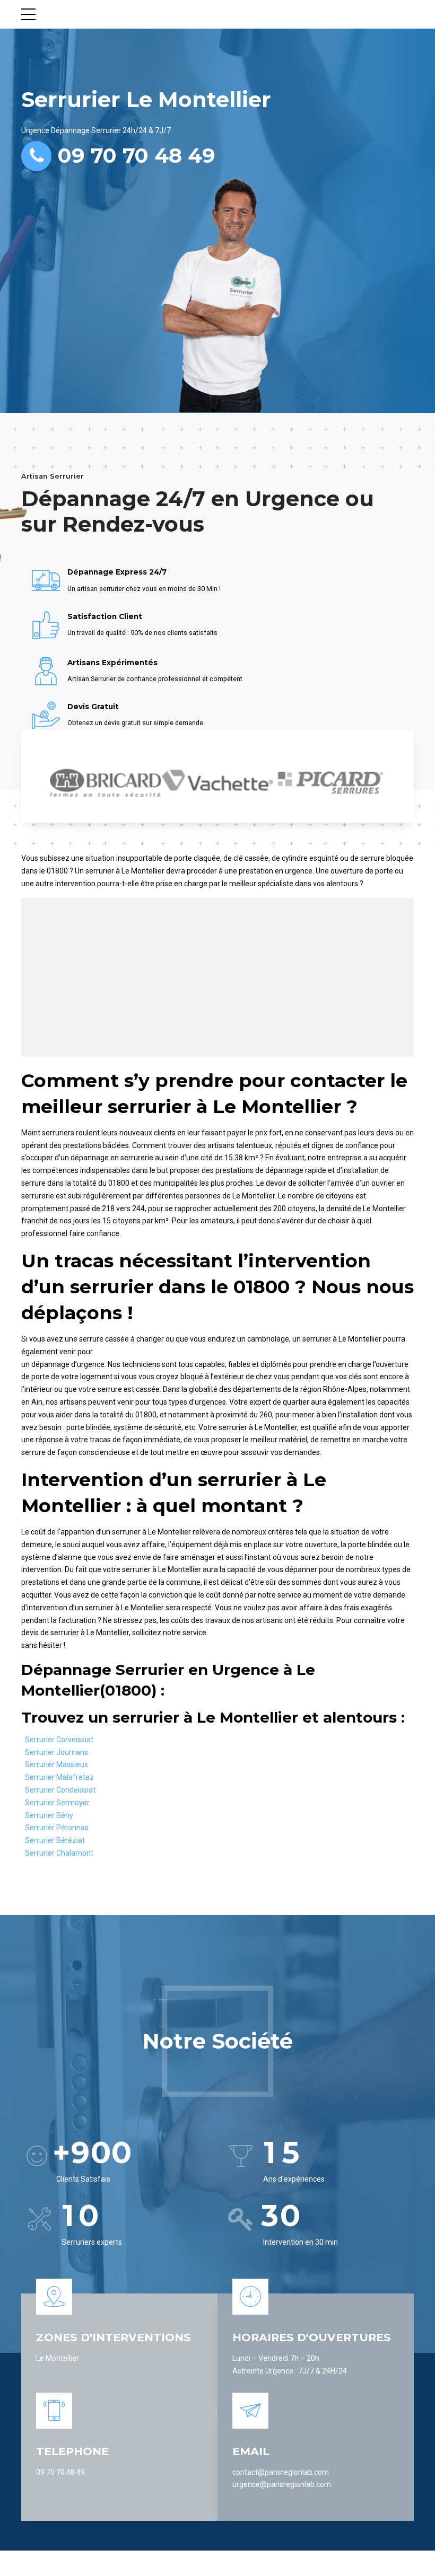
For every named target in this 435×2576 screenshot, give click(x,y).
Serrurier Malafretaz (59, 1777)
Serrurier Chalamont (59, 1853)
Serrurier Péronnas (57, 1828)
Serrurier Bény (49, 1815)
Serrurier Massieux (56, 1765)
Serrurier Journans (56, 1752)
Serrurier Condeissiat (60, 1790)
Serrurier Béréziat (55, 1840)
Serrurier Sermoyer (57, 1803)
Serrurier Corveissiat (59, 1740)
